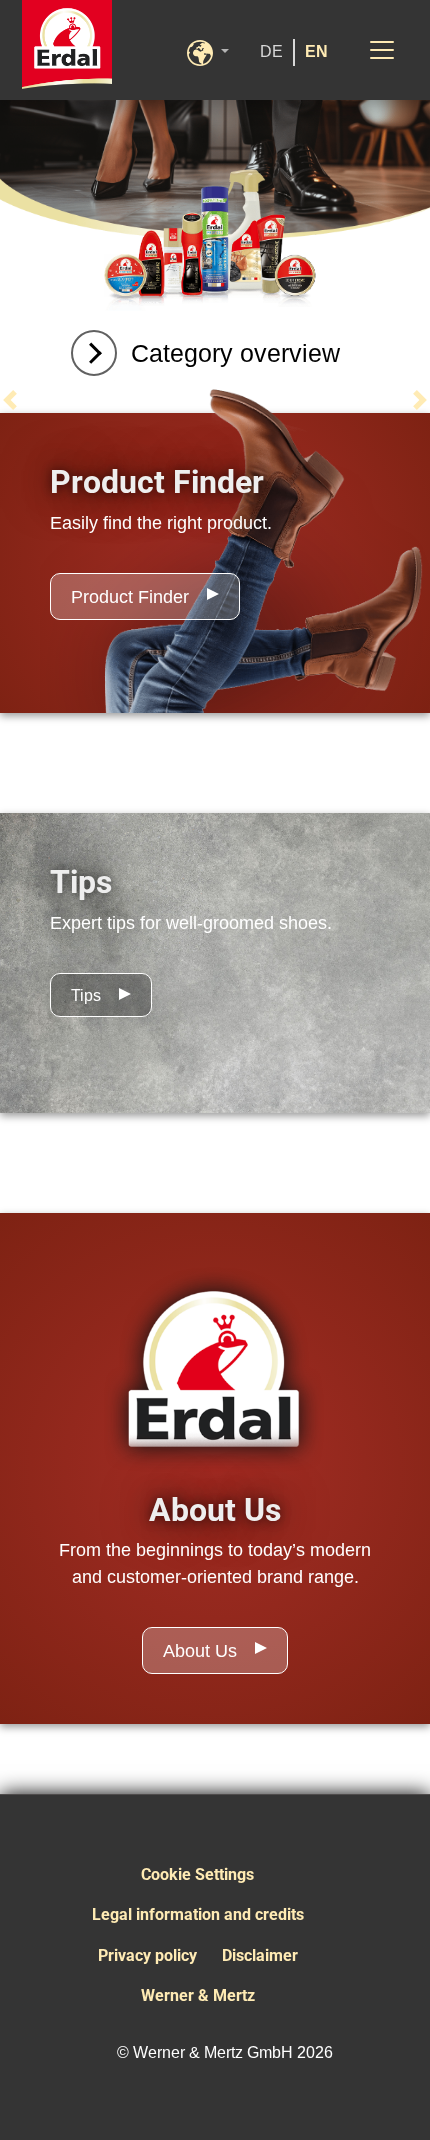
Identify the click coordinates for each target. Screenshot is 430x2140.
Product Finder (130, 597)
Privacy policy (147, 1955)
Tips (86, 995)
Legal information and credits (198, 1914)
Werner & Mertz (198, 1995)
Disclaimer (260, 1955)
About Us (200, 1651)
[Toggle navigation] (382, 50)
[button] (218, 50)
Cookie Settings (197, 1874)
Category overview (235, 353)
